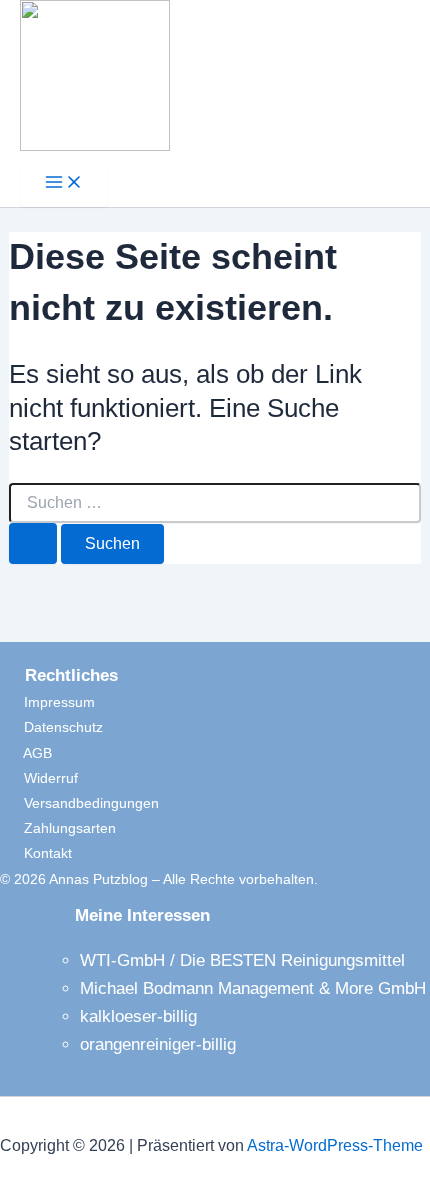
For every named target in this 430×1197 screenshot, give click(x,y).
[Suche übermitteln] (33, 543)
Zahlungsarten (58, 828)
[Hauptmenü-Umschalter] (64, 183)
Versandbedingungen (79, 803)
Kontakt (36, 853)
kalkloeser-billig (138, 1016)
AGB (26, 753)
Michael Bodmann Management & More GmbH (253, 988)
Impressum (47, 702)
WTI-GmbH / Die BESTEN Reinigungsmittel (242, 960)
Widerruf (39, 778)
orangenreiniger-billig (158, 1044)
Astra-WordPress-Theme (335, 1145)
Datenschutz (51, 727)
